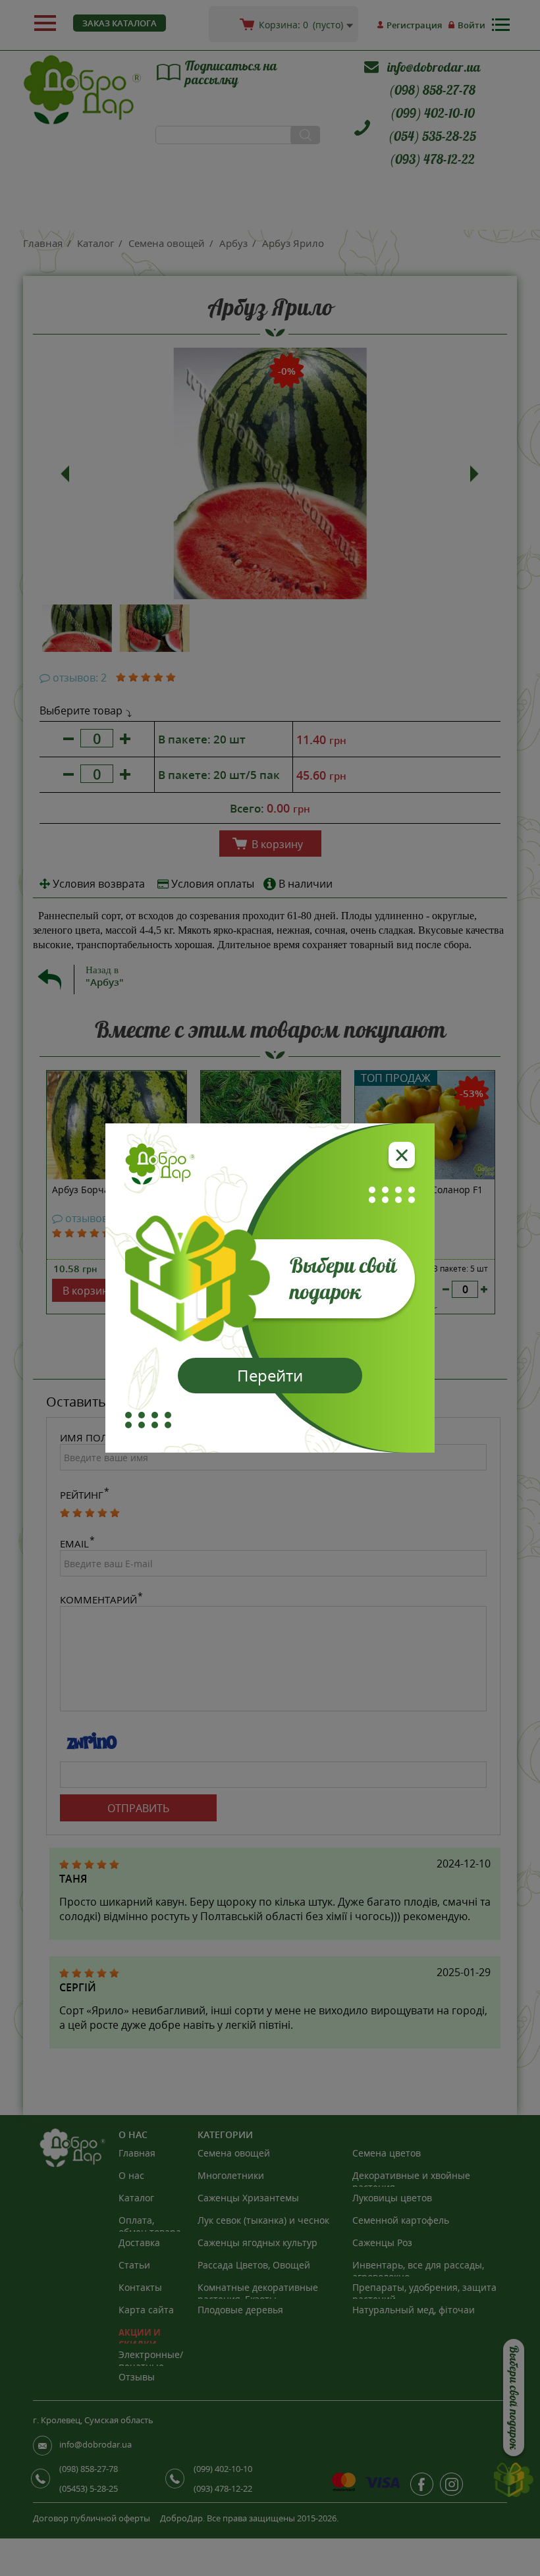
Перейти (270, 1375)
